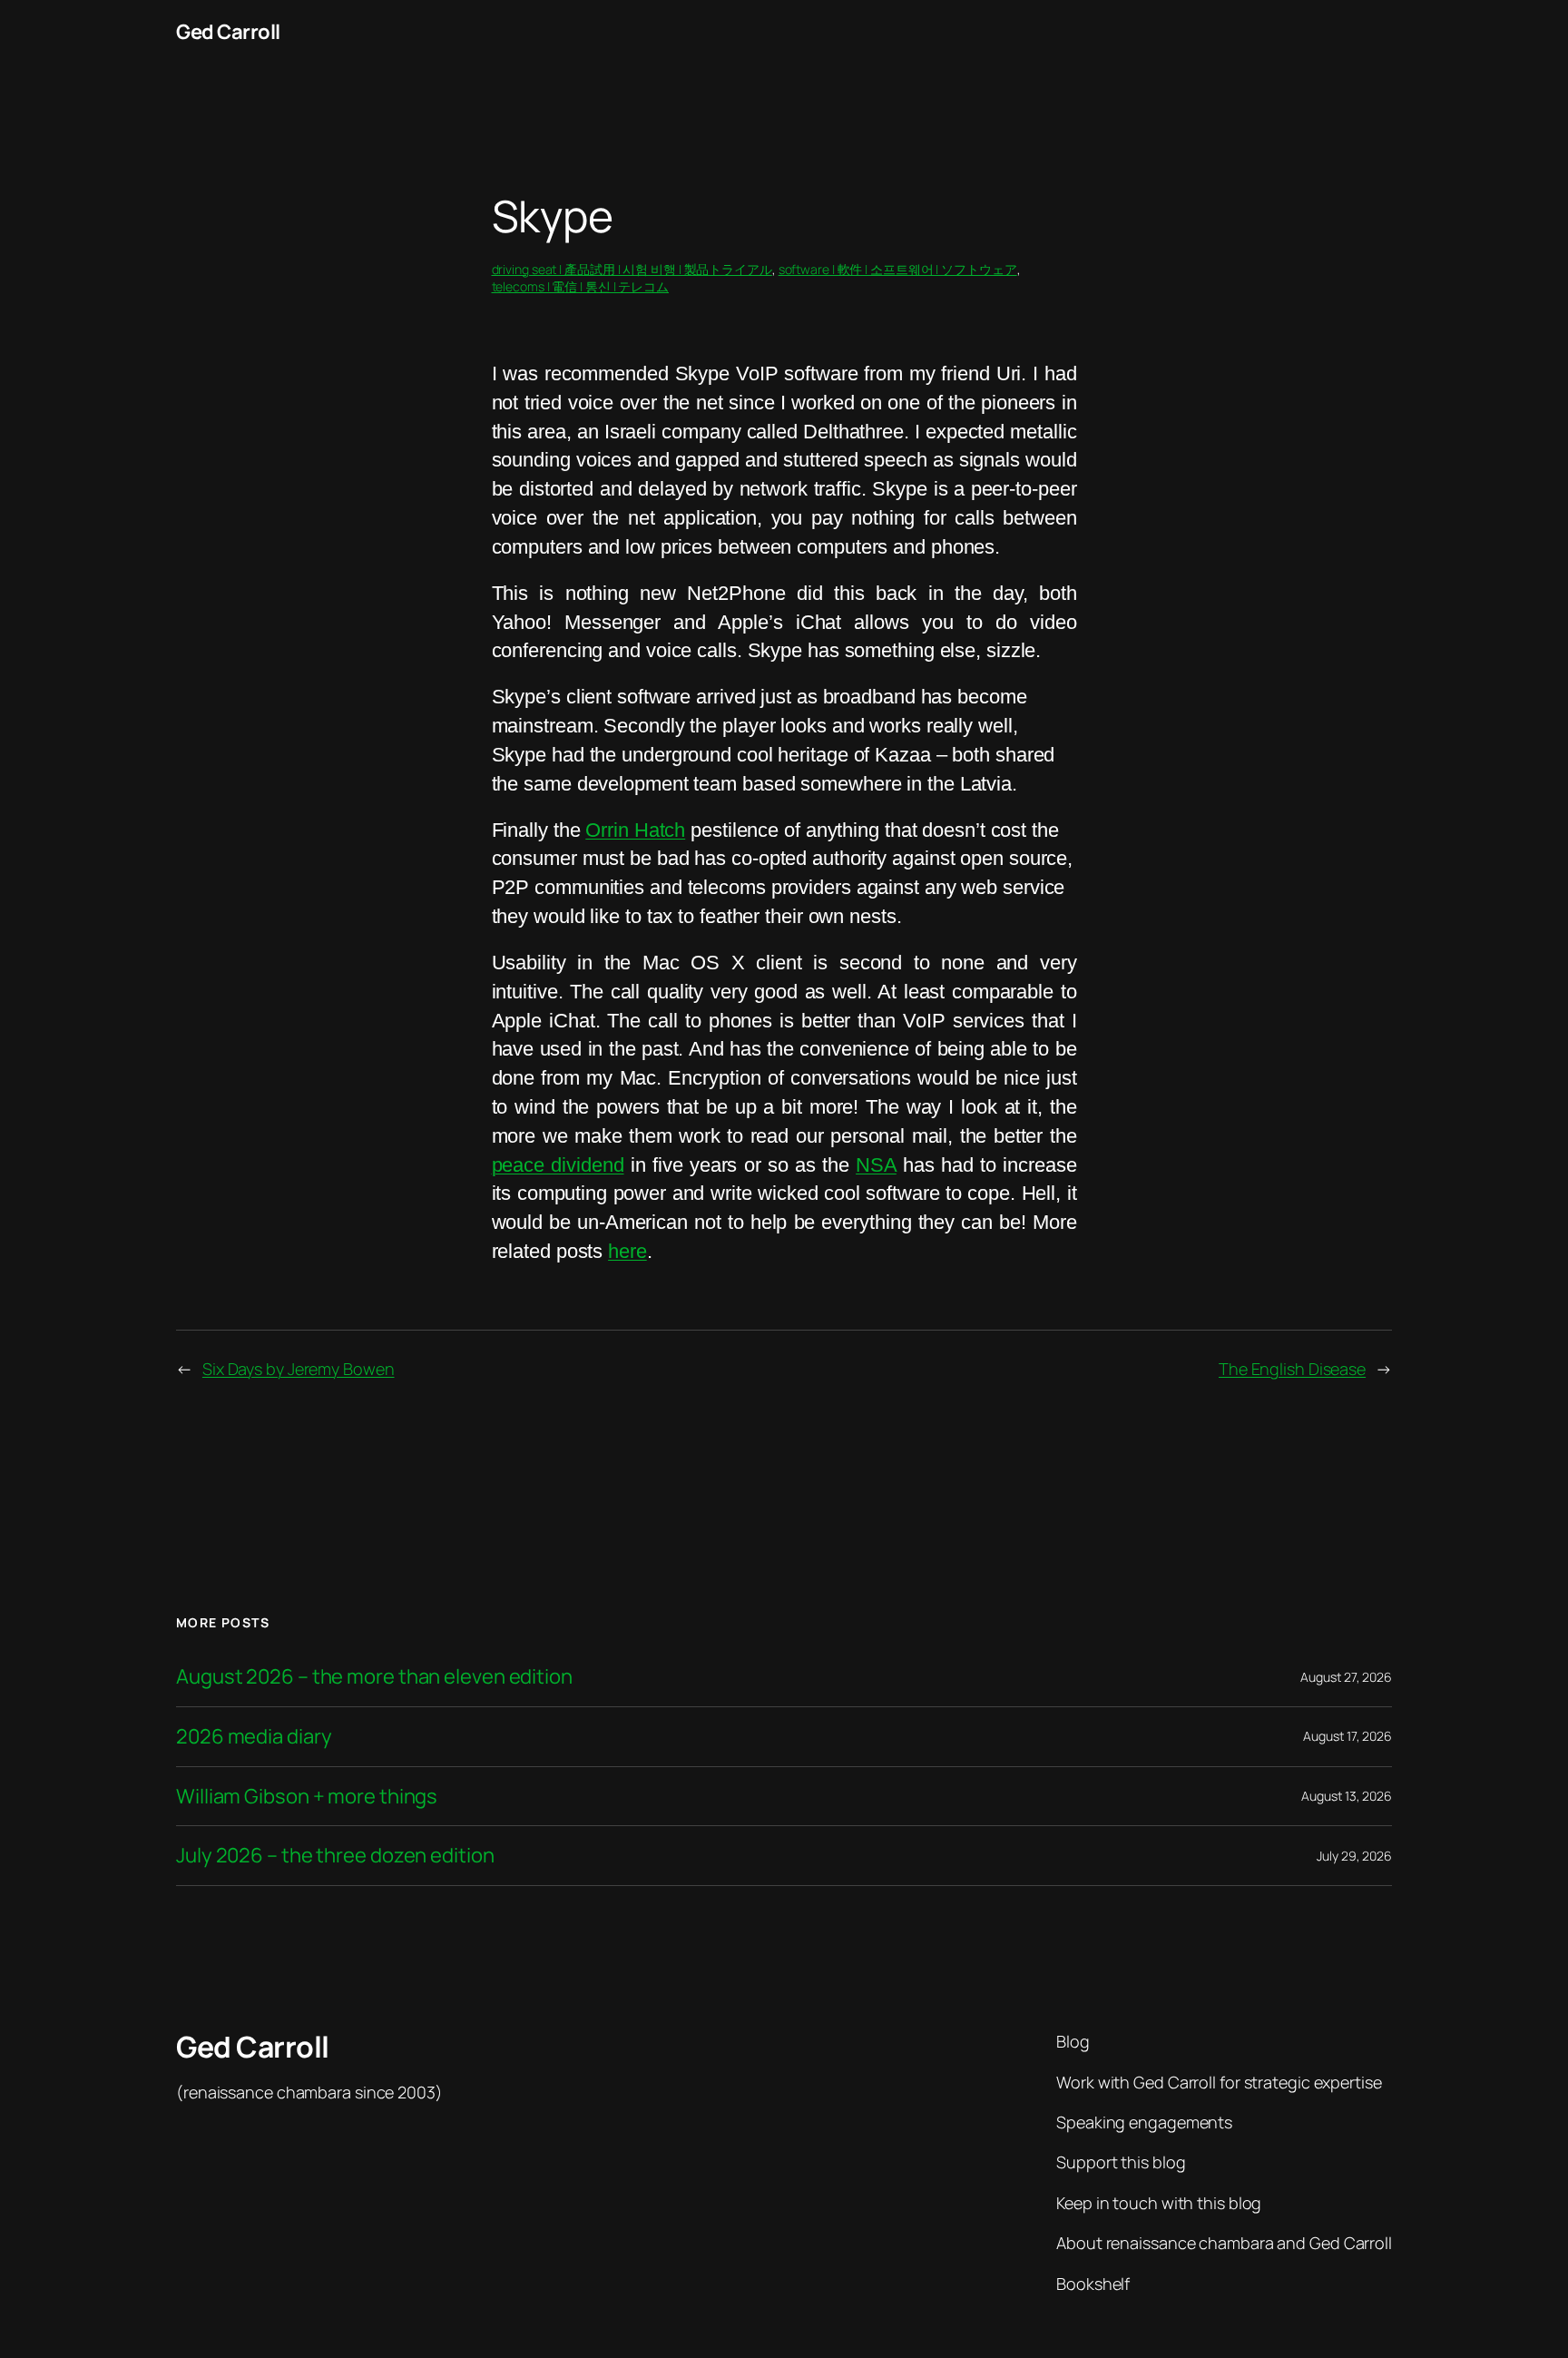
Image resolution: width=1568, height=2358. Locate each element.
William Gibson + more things (307, 1797)
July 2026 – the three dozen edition (335, 1856)
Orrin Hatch (635, 830)
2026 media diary (254, 1737)
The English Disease (1292, 1369)
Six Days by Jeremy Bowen (299, 1369)
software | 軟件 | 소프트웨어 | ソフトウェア (898, 269)
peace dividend (558, 1165)
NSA (876, 1165)
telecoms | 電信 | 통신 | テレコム (581, 286)
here (627, 1251)
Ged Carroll (228, 32)
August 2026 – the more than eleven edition (374, 1677)
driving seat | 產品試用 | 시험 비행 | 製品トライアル (632, 269)
